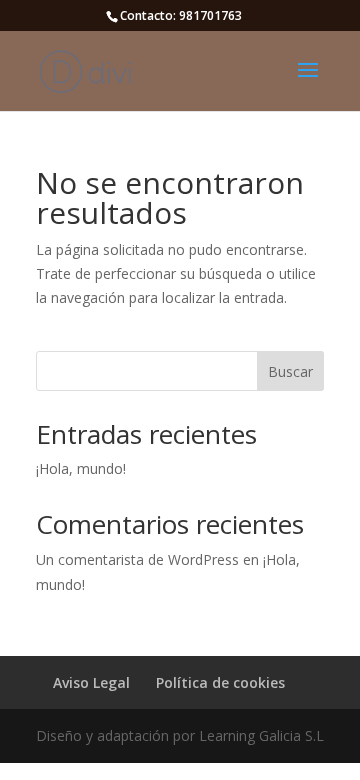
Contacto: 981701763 (181, 15)
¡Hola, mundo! (81, 468)
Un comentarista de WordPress (137, 559)
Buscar (290, 371)
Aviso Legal (91, 682)
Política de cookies (220, 682)
